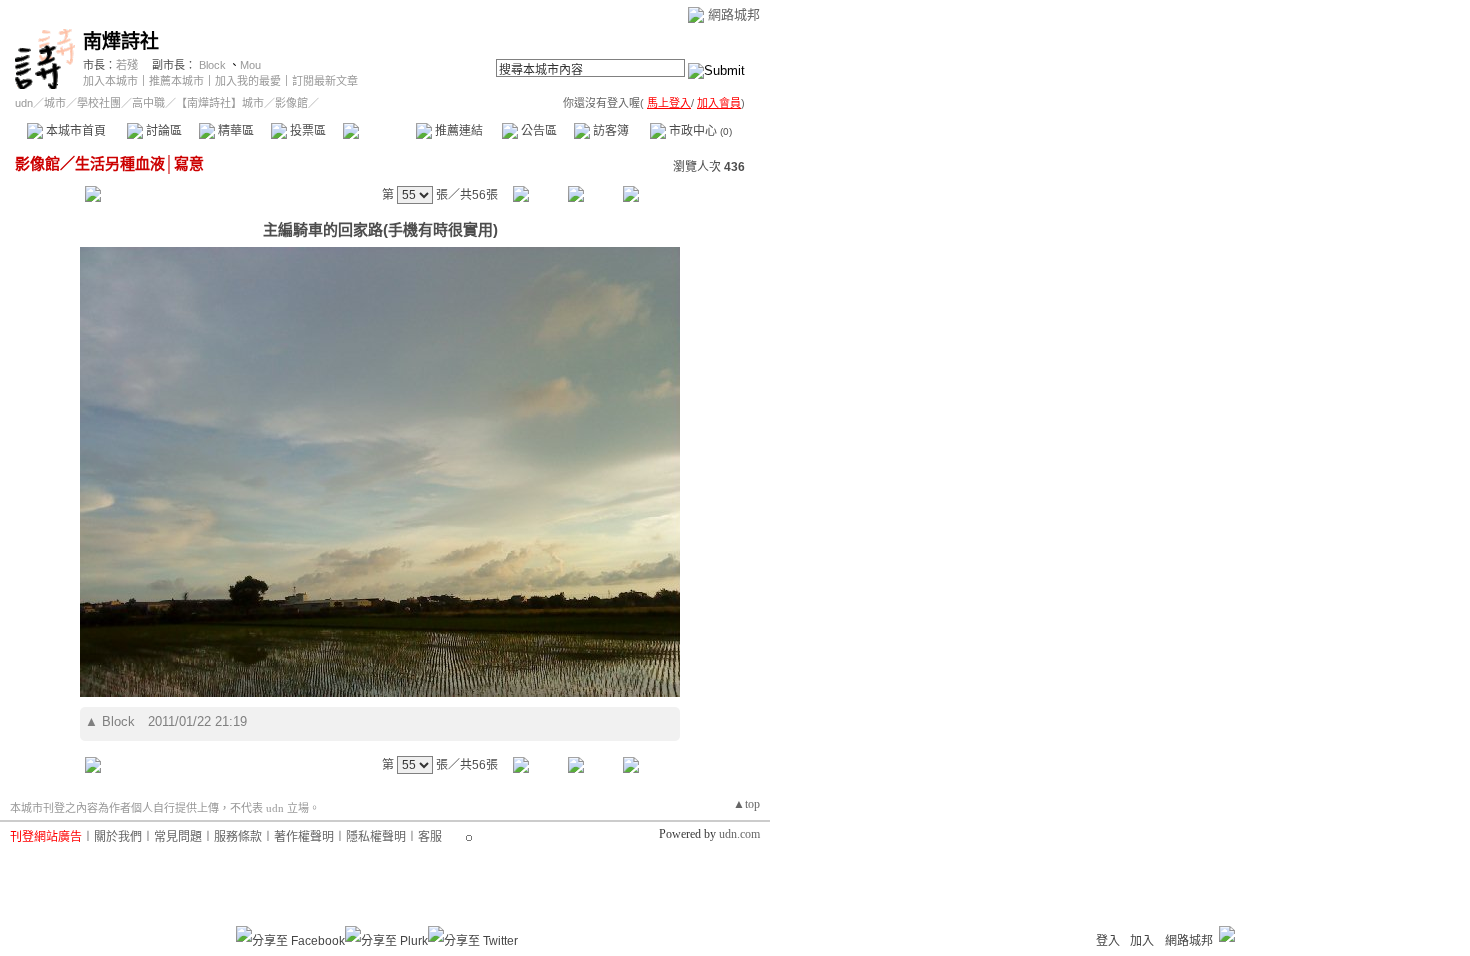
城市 (55, 103)
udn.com (739, 834)
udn (24, 103)
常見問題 (178, 837)
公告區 (537, 131)
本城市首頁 (74, 131)
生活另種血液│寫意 (139, 163)
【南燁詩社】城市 (220, 103)
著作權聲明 (304, 837)
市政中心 (699, 131)
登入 (1108, 941)
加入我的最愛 (248, 81)
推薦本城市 (176, 81)
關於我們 (118, 837)
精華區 (234, 131)
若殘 (127, 65)
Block (212, 65)
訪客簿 (609, 131)
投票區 (306, 131)
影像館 (378, 131)
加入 (1142, 941)
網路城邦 (734, 14)
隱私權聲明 (376, 837)
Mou (250, 65)
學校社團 (99, 103)
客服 (430, 837)
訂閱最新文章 (325, 81)
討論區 (162, 131)
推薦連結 (457, 131)
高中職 (148, 103)
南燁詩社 (121, 41)
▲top (746, 804)
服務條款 (238, 837)
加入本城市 (110, 81)
